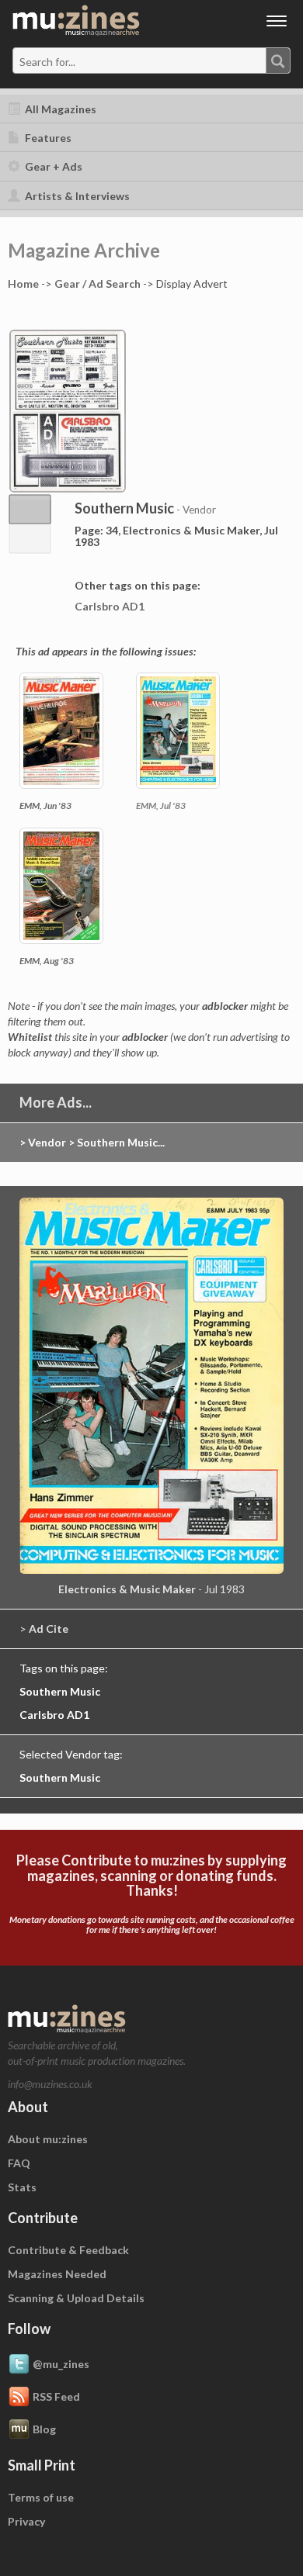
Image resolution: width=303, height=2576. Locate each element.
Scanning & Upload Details (76, 2298)
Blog (44, 2428)
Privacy (26, 2521)
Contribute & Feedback (68, 2250)
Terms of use (41, 2497)
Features (47, 138)
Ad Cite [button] (49, 1629)
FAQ (19, 2163)
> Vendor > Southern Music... (92, 1142)
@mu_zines (61, 2363)
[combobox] (151, 61)
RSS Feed (56, 2396)
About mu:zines (48, 2139)
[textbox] (80, 61)
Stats (22, 2187)
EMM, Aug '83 (47, 961)
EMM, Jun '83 (45, 806)
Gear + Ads (52, 166)
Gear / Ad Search (98, 284)
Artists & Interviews (76, 196)
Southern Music (60, 1691)
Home (23, 284)
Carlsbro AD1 (110, 606)
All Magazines (59, 109)
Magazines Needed (57, 2274)
